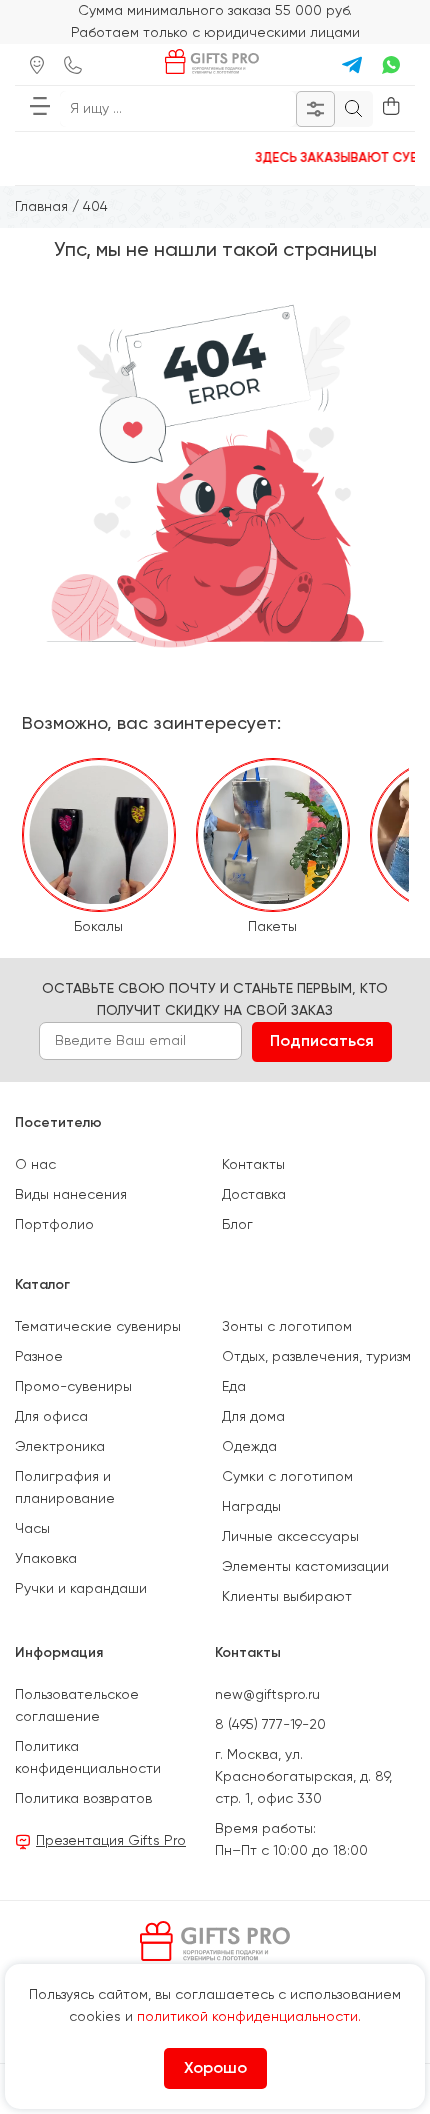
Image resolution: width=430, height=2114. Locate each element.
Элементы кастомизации (305, 1567)
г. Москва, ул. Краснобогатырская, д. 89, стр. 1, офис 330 (303, 1777)
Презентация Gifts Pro (111, 1841)
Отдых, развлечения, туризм (316, 1357)
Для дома (253, 1417)
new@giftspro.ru (267, 1695)
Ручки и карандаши (81, 1589)
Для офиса (51, 1417)
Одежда (249, 1447)
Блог (237, 1225)
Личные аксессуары (290, 1537)
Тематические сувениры (98, 1327)
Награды (251, 1507)
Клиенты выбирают (287, 1597)
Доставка (254, 1195)
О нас (35, 1165)
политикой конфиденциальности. (249, 2017)
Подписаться (322, 1042)
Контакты (253, 1165)
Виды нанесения (71, 1195)
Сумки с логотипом (287, 1477)
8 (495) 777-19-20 (270, 1725)
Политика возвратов (83, 1799)
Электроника (60, 1447)
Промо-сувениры (73, 1387)
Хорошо (215, 2069)
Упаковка (46, 1559)
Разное (39, 1357)
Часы (32, 1529)
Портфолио (54, 1225)
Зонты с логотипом (287, 1327)
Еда (234, 1387)
